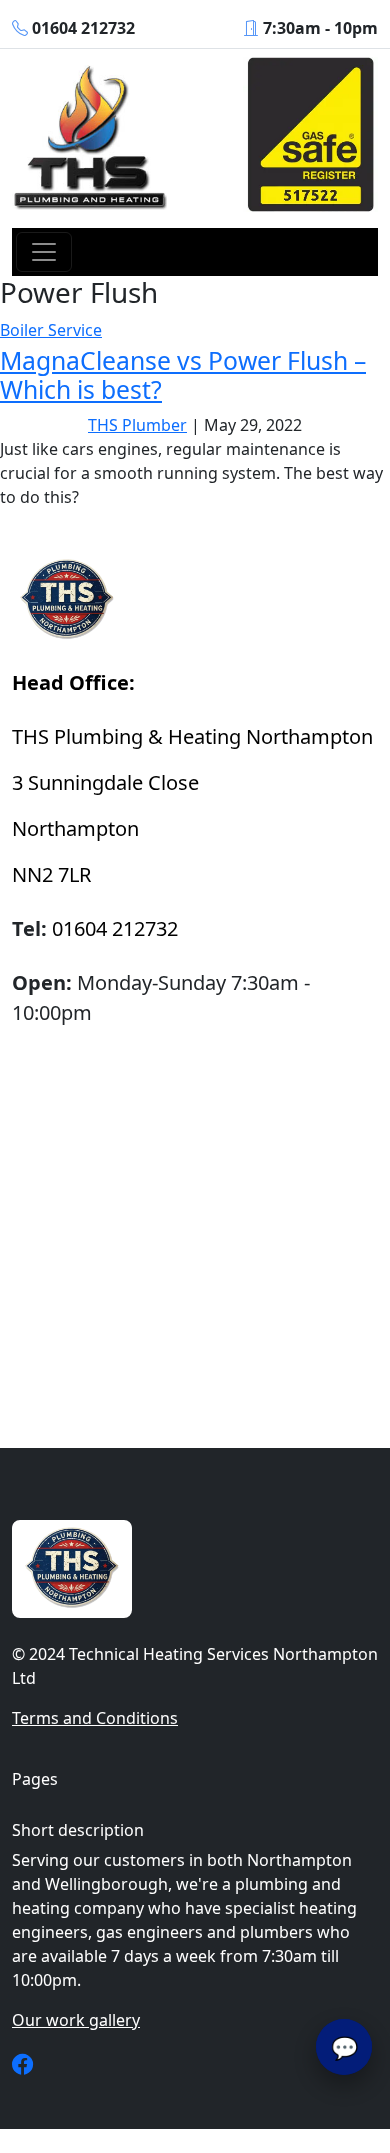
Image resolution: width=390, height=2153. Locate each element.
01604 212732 (83, 28)
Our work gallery (76, 2020)
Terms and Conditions (95, 1718)
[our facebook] (23, 2066)
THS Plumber (137, 425)
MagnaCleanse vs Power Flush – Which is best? (183, 375)
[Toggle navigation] (44, 252)
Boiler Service (51, 330)
